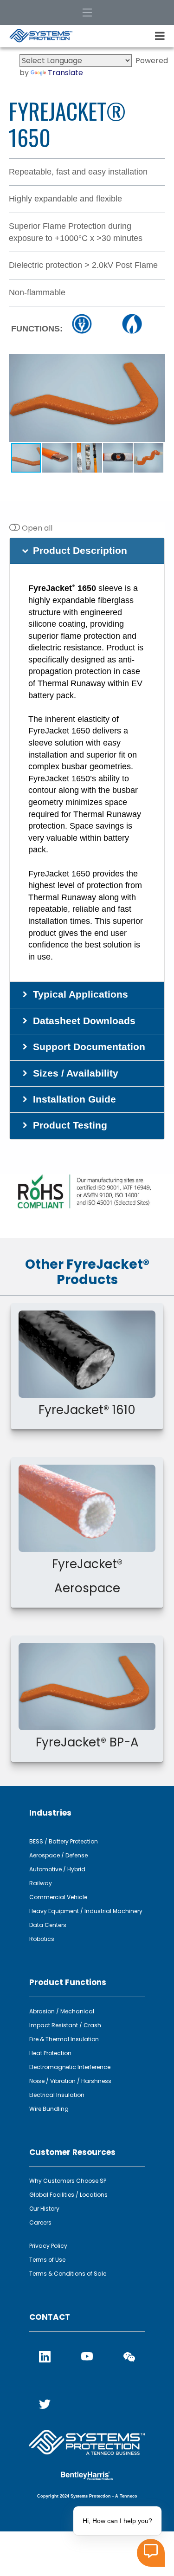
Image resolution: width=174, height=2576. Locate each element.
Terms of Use (47, 2260)
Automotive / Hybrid (57, 1869)
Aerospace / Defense (58, 1855)
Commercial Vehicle (58, 1897)
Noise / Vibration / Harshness (70, 2081)
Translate (65, 73)
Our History (44, 2209)
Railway (41, 1883)
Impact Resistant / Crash (65, 2025)
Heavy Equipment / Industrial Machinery (86, 1911)
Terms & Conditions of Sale (68, 2274)
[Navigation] (87, 13)
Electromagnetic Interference (70, 2067)
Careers (40, 2222)
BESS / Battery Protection (64, 1841)
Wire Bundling (49, 2109)
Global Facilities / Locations (68, 2195)
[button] (157, 362)
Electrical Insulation (57, 2095)
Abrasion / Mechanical (62, 2011)
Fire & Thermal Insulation (64, 2039)
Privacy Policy (48, 2246)
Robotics (42, 1939)
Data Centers (48, 1925)
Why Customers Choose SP (68, 2181)
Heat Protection (50, 2053)
